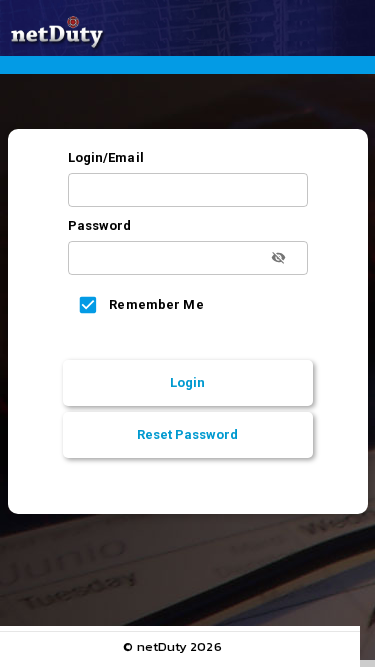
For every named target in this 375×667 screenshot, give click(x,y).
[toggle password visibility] (278, 257)
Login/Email (106, 157)
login (187, 382)
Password (100, 225)
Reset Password (187, 434)
